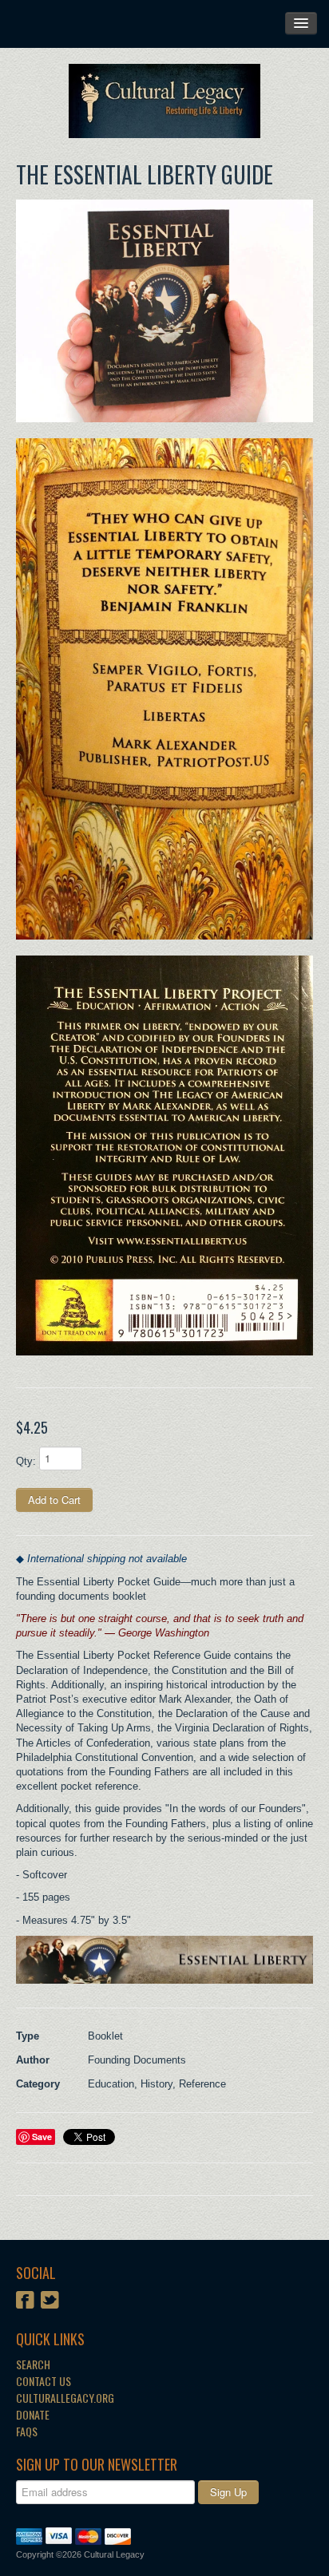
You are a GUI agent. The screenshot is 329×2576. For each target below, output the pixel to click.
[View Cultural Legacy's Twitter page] (50, 2301)
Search (33, 2364)
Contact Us (44, 2381)
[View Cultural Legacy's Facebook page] (25, 2301)
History (157, 2084)
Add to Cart (54, 1500)
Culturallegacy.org (65, 2398)
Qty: (26, 1461)
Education (111, 2084)
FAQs (27, 2431)
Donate (33, 2414)
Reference (202, 2084)
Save (42, 2137)
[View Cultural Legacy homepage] (164, 101)
